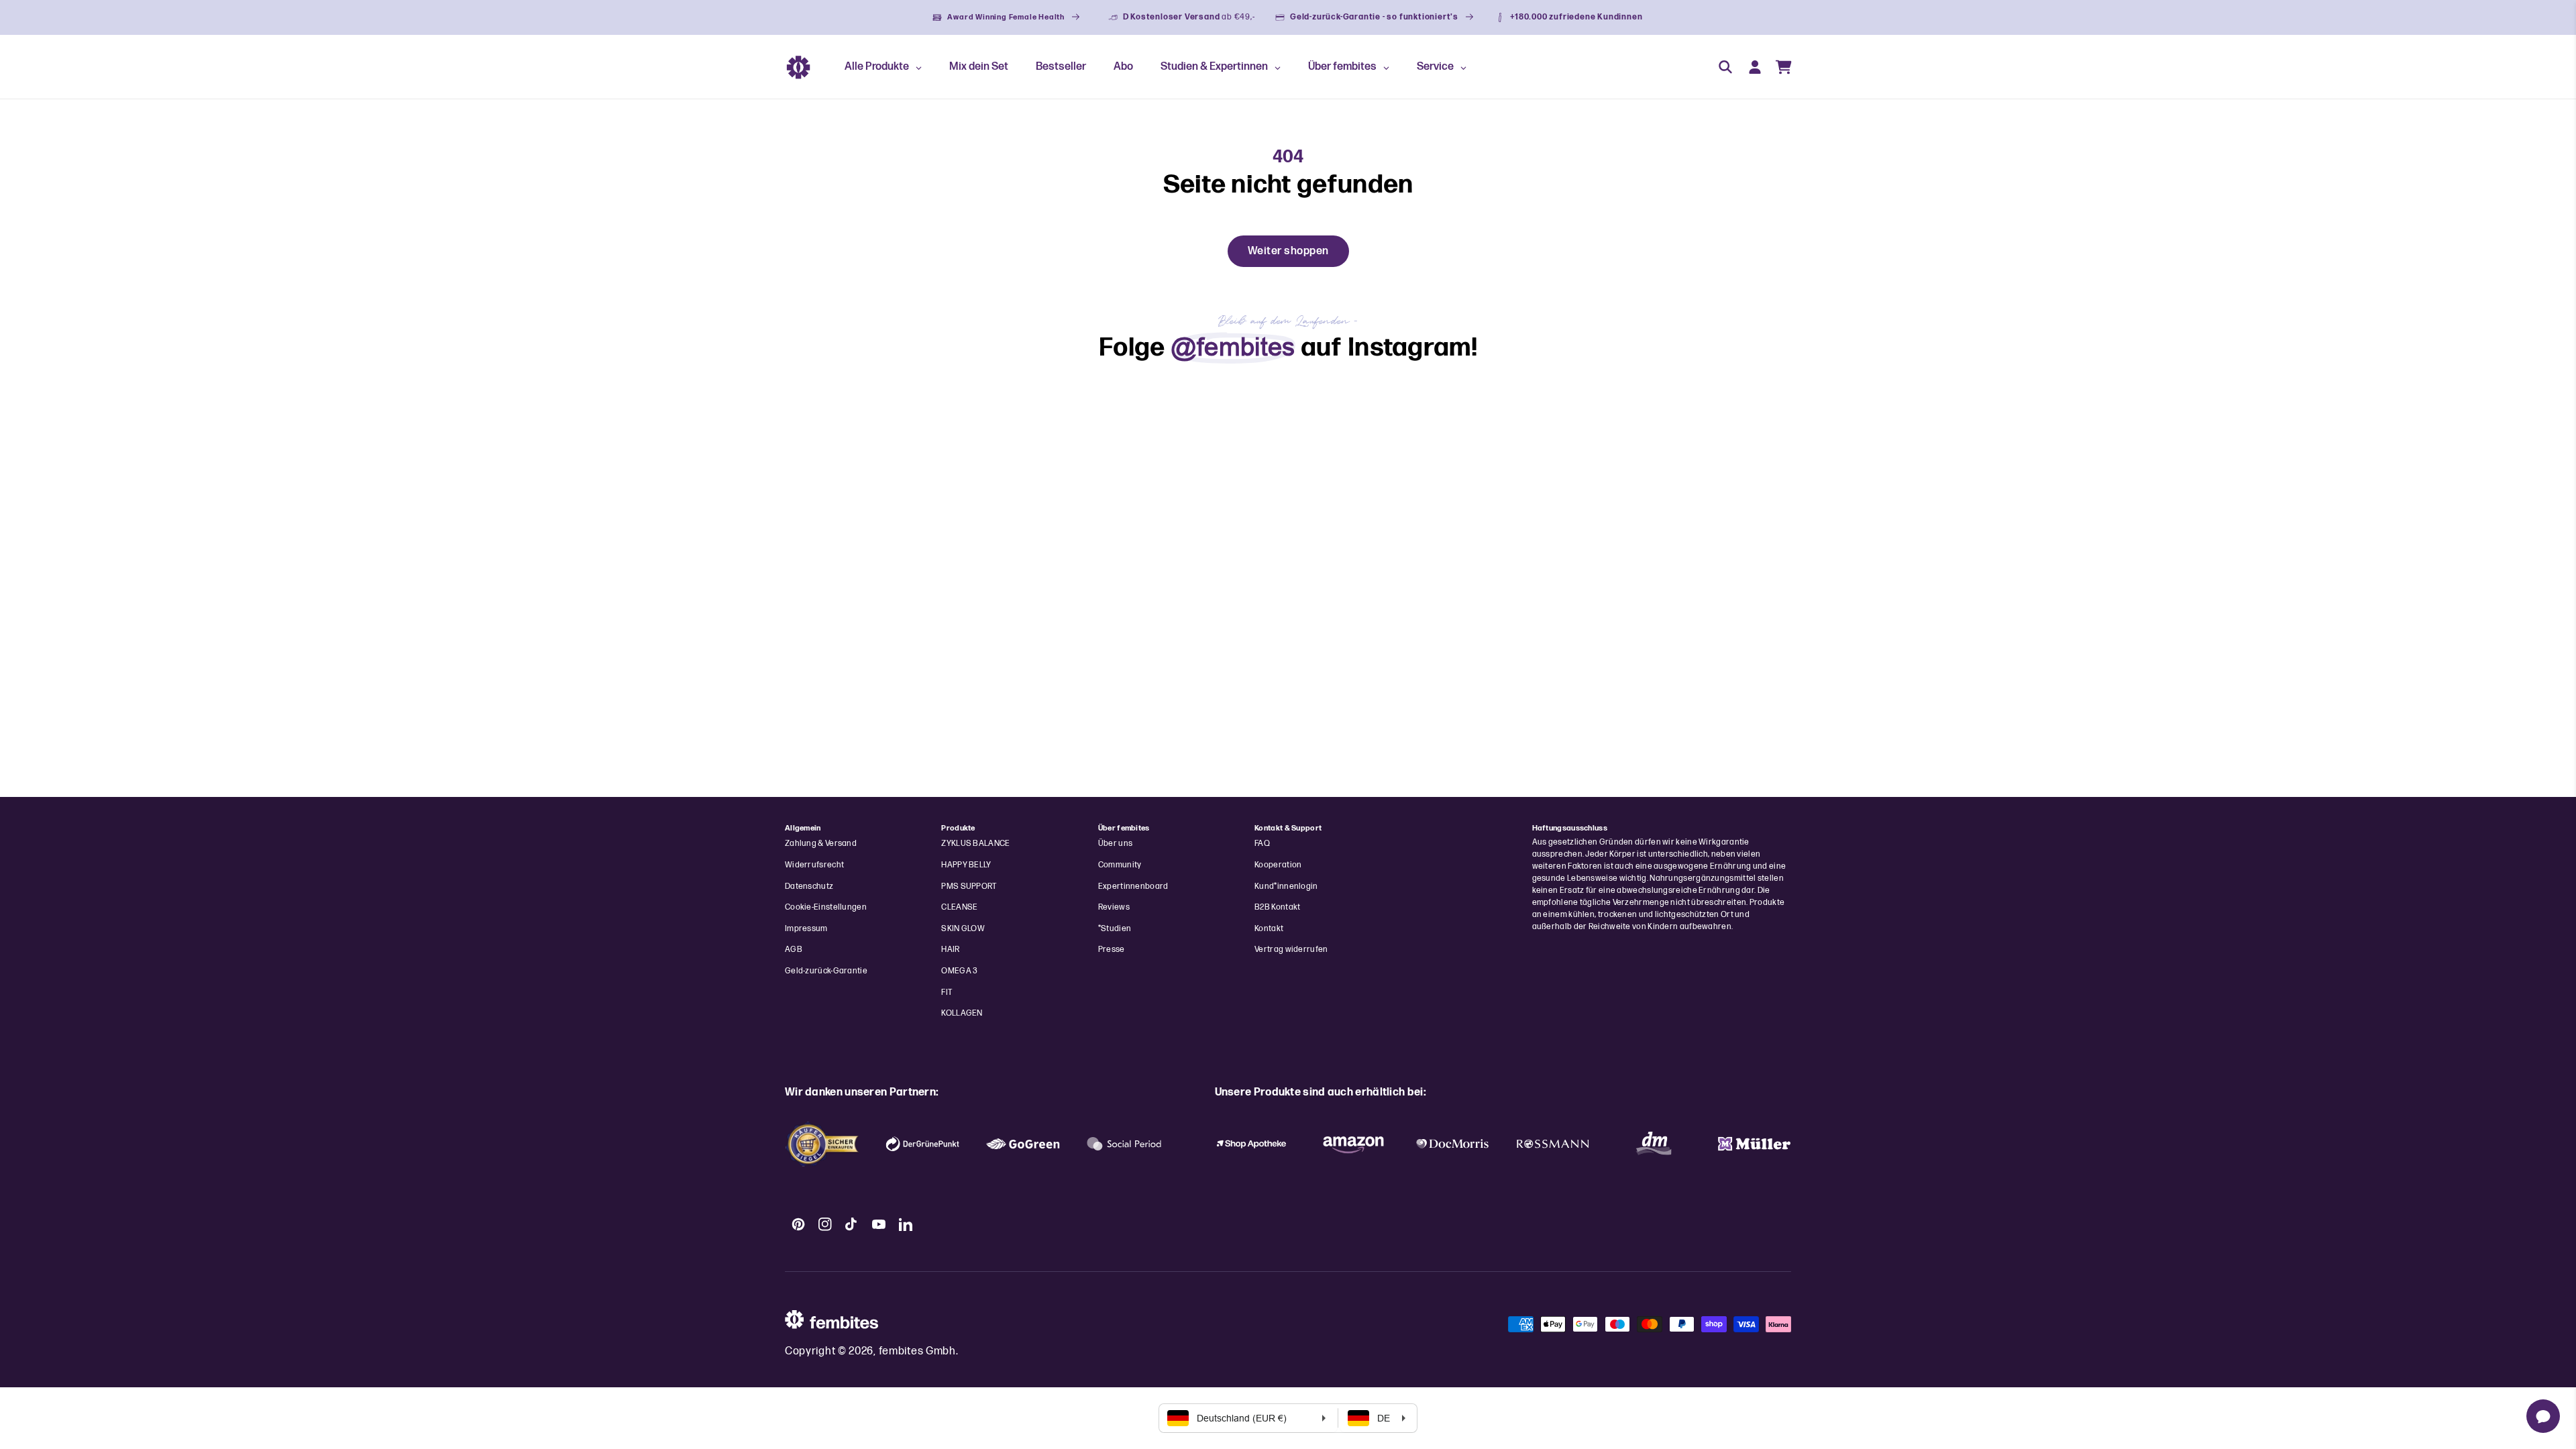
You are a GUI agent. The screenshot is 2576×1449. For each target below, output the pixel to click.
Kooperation (1278, 865)
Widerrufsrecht (814, 865)
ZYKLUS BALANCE (975, 844)
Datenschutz (809, 887)
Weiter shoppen (1288, 251)
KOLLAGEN (962, 1013)
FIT (947, 992)
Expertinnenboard (1133, 887)
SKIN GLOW (963, 929)
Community (1120, 865)
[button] (1725, 67)
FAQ (1262, 844)
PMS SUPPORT (969, 887)
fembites (901, 1351)
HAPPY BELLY (966, 865)
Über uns (1115, 844)
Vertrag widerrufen (1291, 950)
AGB (794, 950)
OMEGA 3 (959, 971)
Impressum (806, 929)
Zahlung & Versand (821, 844)
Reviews (1114, 907)
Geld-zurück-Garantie (826, 971)
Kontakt (1269, 929)
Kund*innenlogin (1286, 887)
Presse (1112, 950)
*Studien (1115, 929)
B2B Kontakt (1277, 907)
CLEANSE (959, 907)
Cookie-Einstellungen (826, 907)
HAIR (950, 950)
